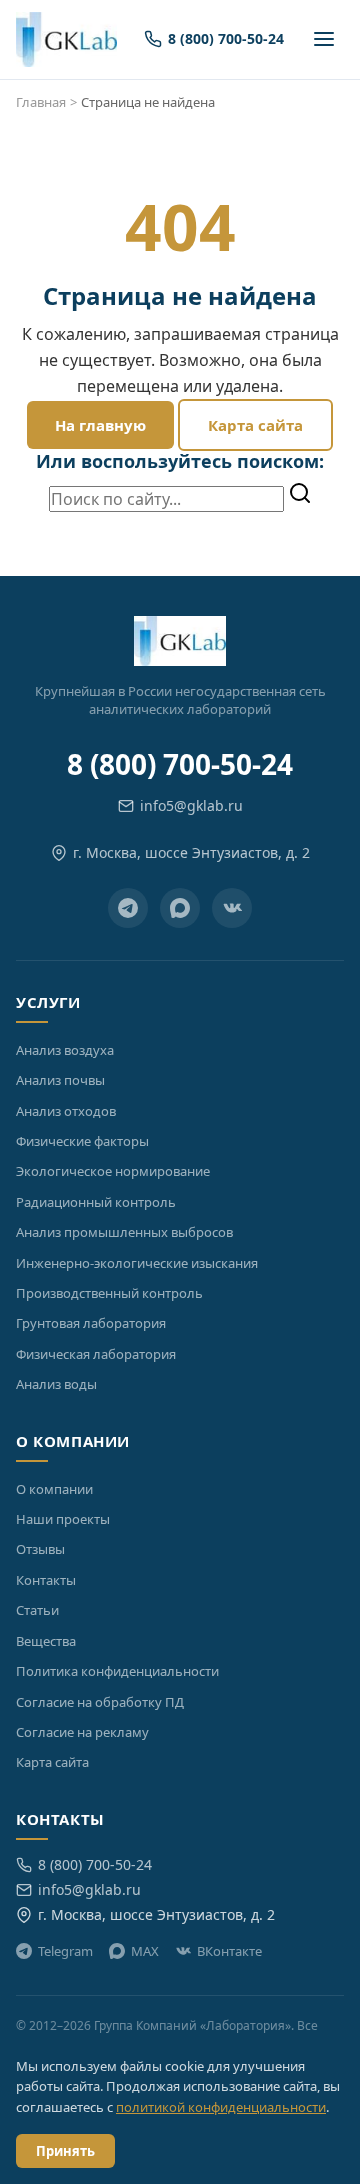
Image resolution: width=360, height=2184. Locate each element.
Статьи (37, 1610)
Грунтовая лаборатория (91, 1323)
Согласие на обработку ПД (100, 1702)
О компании (54, 1489)
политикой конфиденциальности (221, 2107)
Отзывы (40, 1549)
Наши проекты (63, 1519)
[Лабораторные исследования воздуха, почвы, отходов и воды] (66, 39)
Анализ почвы (60, 1080)
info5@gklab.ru (191, 805)
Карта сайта (255, 425)
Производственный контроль (109, 1293)
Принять (65, 2151)
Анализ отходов (66, 1111)
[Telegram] (128, 908)
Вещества (46, 1641)
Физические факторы (82, 1141)
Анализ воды (56, 1384)
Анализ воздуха (65, 1050)
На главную (100, 425)
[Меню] (324, 39)
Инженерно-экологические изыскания (137, 1263)
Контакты (46, 1580)
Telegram (65, 1951)
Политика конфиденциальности (117, 1671)
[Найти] (300, 495)
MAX (145, 1951)
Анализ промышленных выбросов (124, 1232)
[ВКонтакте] (232, 908)
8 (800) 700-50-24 (180, 764)
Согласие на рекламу (82, 1732)
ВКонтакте (229, 1951)
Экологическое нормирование (113, 1171)
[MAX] (180, 908)
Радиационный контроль (96, 1202)
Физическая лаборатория (96, 1354)
